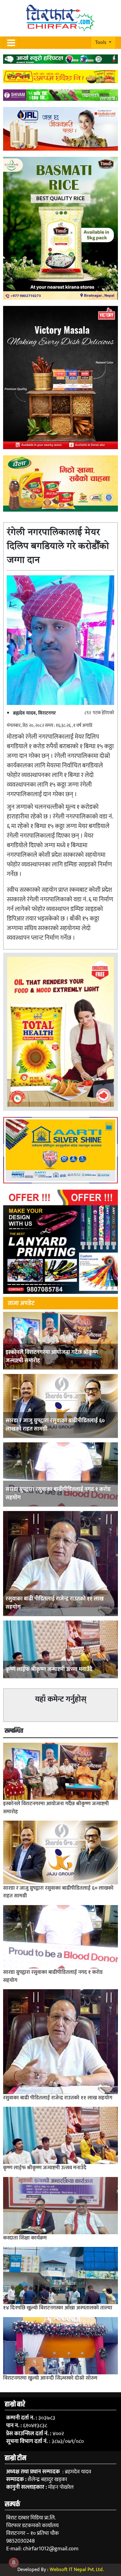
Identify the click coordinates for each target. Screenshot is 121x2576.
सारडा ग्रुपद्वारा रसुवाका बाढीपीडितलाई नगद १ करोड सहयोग (58, 1494)
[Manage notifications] (14, 2562)
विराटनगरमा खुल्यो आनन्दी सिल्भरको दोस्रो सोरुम (50, 2378)
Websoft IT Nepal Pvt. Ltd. (77, 2570)
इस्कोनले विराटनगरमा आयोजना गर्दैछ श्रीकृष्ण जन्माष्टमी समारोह (52, 1357)
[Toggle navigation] (11, 43)
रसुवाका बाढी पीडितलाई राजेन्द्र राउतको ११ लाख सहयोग (55, 1603)
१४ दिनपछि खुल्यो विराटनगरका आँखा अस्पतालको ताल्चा (58, 2308)
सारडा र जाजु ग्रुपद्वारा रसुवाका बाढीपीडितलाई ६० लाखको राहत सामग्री (55, 1425)
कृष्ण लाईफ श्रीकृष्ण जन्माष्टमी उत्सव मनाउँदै (49, 1669)
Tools (101, 43)
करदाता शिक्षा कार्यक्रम (25, 2238)
